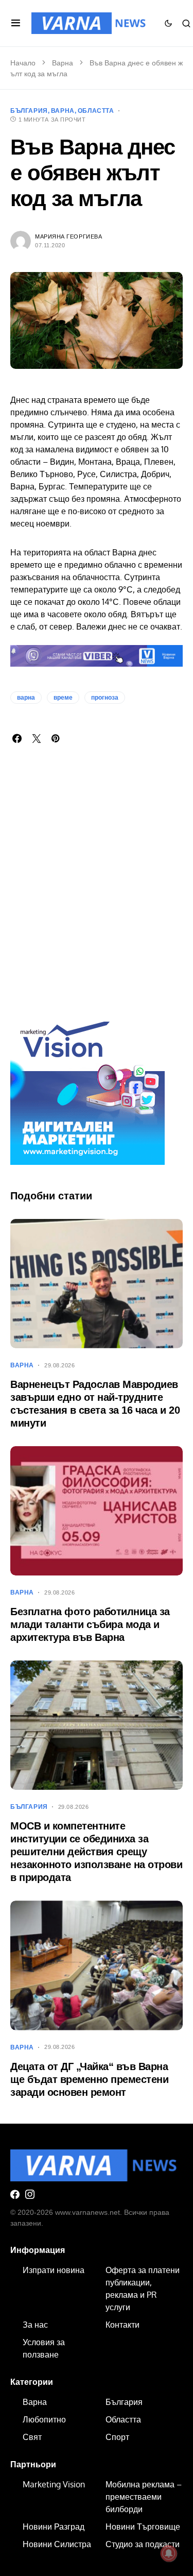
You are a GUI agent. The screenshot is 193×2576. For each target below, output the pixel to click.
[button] (16, 23)
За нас (35, 2325)
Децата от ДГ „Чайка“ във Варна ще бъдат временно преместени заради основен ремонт (89, 2079)
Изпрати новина (54, 2270)
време (63, 698)
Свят (32, 2437)
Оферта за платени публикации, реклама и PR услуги (143, 2289)
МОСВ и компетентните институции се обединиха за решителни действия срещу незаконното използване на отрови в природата (96, 1852)
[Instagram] (30, 2194)
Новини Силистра (57, 2544)
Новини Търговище (143, 2527)
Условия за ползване (44, 2348)
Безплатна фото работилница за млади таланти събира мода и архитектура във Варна (90, 1624)
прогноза (105, 698)
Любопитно (44, 2419)
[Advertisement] (97, 889)
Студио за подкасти (143, 2544)
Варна (63, 63)
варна (26, 698)
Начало (23, 63)
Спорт (117, 2437)
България (29, 111)
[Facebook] (15, 2194)
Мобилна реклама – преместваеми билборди (144, 2497)
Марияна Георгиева (68, 236)
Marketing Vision (54, 2484)
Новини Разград (54, 2527)
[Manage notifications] (169, 2553)
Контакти (122, 2325)
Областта (96, 111)
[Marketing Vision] (87, 1087)
